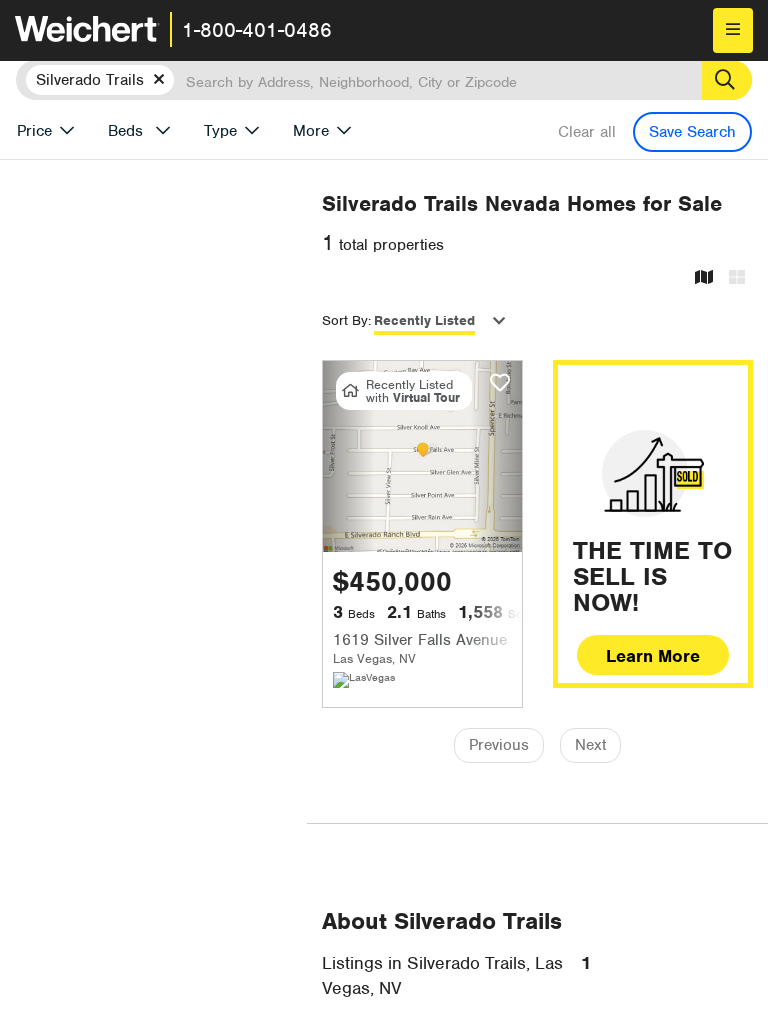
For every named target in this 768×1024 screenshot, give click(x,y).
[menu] (733, 30)
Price (34, 131)
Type (220, 131)
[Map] (704, 278)
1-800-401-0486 (257, 30)
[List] (737, 278)
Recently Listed (424, 320)
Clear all (587, 132)
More (311, 131)
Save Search (692, 132)
